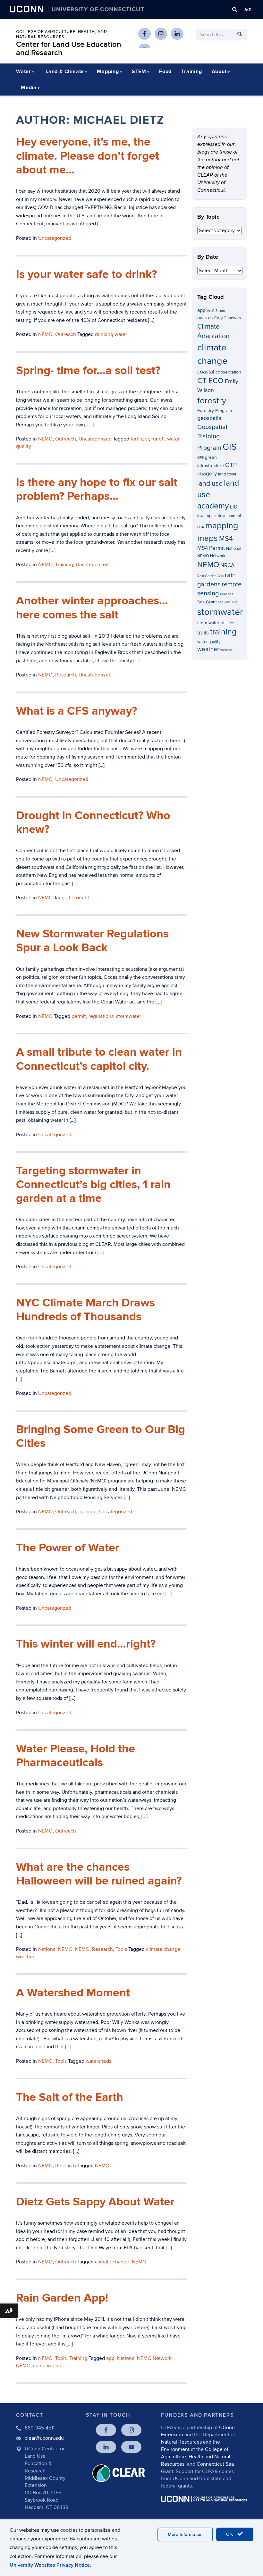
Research (66, 675)
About (219, 71)
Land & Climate (65, 71)
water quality (209, 642)
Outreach (66, 1512)
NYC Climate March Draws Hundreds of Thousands (85, 1310)
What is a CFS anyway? (76, 711)
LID (234, 507)
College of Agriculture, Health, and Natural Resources (62, 34)
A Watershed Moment (73, 1993)
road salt (227, 594)
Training (191, 71)
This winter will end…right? (86, 1644)
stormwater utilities (216, 623)
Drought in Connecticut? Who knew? (93, 822)
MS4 (226, 539)
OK (231, 2534)
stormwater (129, 1016)
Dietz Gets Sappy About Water (95, 2202)
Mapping (108, 71)
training (223, 632)
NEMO (45, 675)
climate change (163, 1949)
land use (210, 484)
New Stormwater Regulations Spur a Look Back (92, 941)
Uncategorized (95, 675)
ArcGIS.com (216, 311)
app (110, 2358)
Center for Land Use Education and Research (69, 49)
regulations (101, 1016)
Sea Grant (207, 602)
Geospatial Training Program (212, 438)
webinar (226, 650)
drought (80, 898)
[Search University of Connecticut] (235, 10)
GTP (231, 465)
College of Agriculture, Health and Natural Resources (196, 2457)
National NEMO (55, 1949)
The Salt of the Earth (70, 2097)
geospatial (210, 418)
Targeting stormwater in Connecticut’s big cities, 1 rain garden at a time (93, 1185)
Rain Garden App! (62, 2298)
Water (24, 71)
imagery (207, 474)
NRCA (227, 566)
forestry (212, 401)
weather (25, 1957)
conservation (228, 372)
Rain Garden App (210, 576)
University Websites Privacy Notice (50, 2565)
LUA (201, 527)
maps (208, 538)
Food (165, 71)
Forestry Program (215, 411)
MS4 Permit (211, 548)
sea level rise (228, 602)
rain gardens (47, 2366)
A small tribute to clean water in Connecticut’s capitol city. (99, 1059)
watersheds (98, 2061)
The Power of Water (68, 1548)
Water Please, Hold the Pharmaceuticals (76, 1756)
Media (29, 88)
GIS (229, 447)
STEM (139, 71)
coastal (206, 372)
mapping (222, 526)
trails (203, 633)
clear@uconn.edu (44, 2438)
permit (79, 1016)
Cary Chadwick (228, 318)
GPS (200, 458)
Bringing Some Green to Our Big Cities (101, 1436)
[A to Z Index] (248, 10)
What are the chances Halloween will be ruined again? (99, 1874)
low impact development (219, 516)
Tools (121, 1949)
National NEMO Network (144, 2358)
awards (205, 318)
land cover (227, 474)
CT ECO (210, 381)
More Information (185, 2534)
